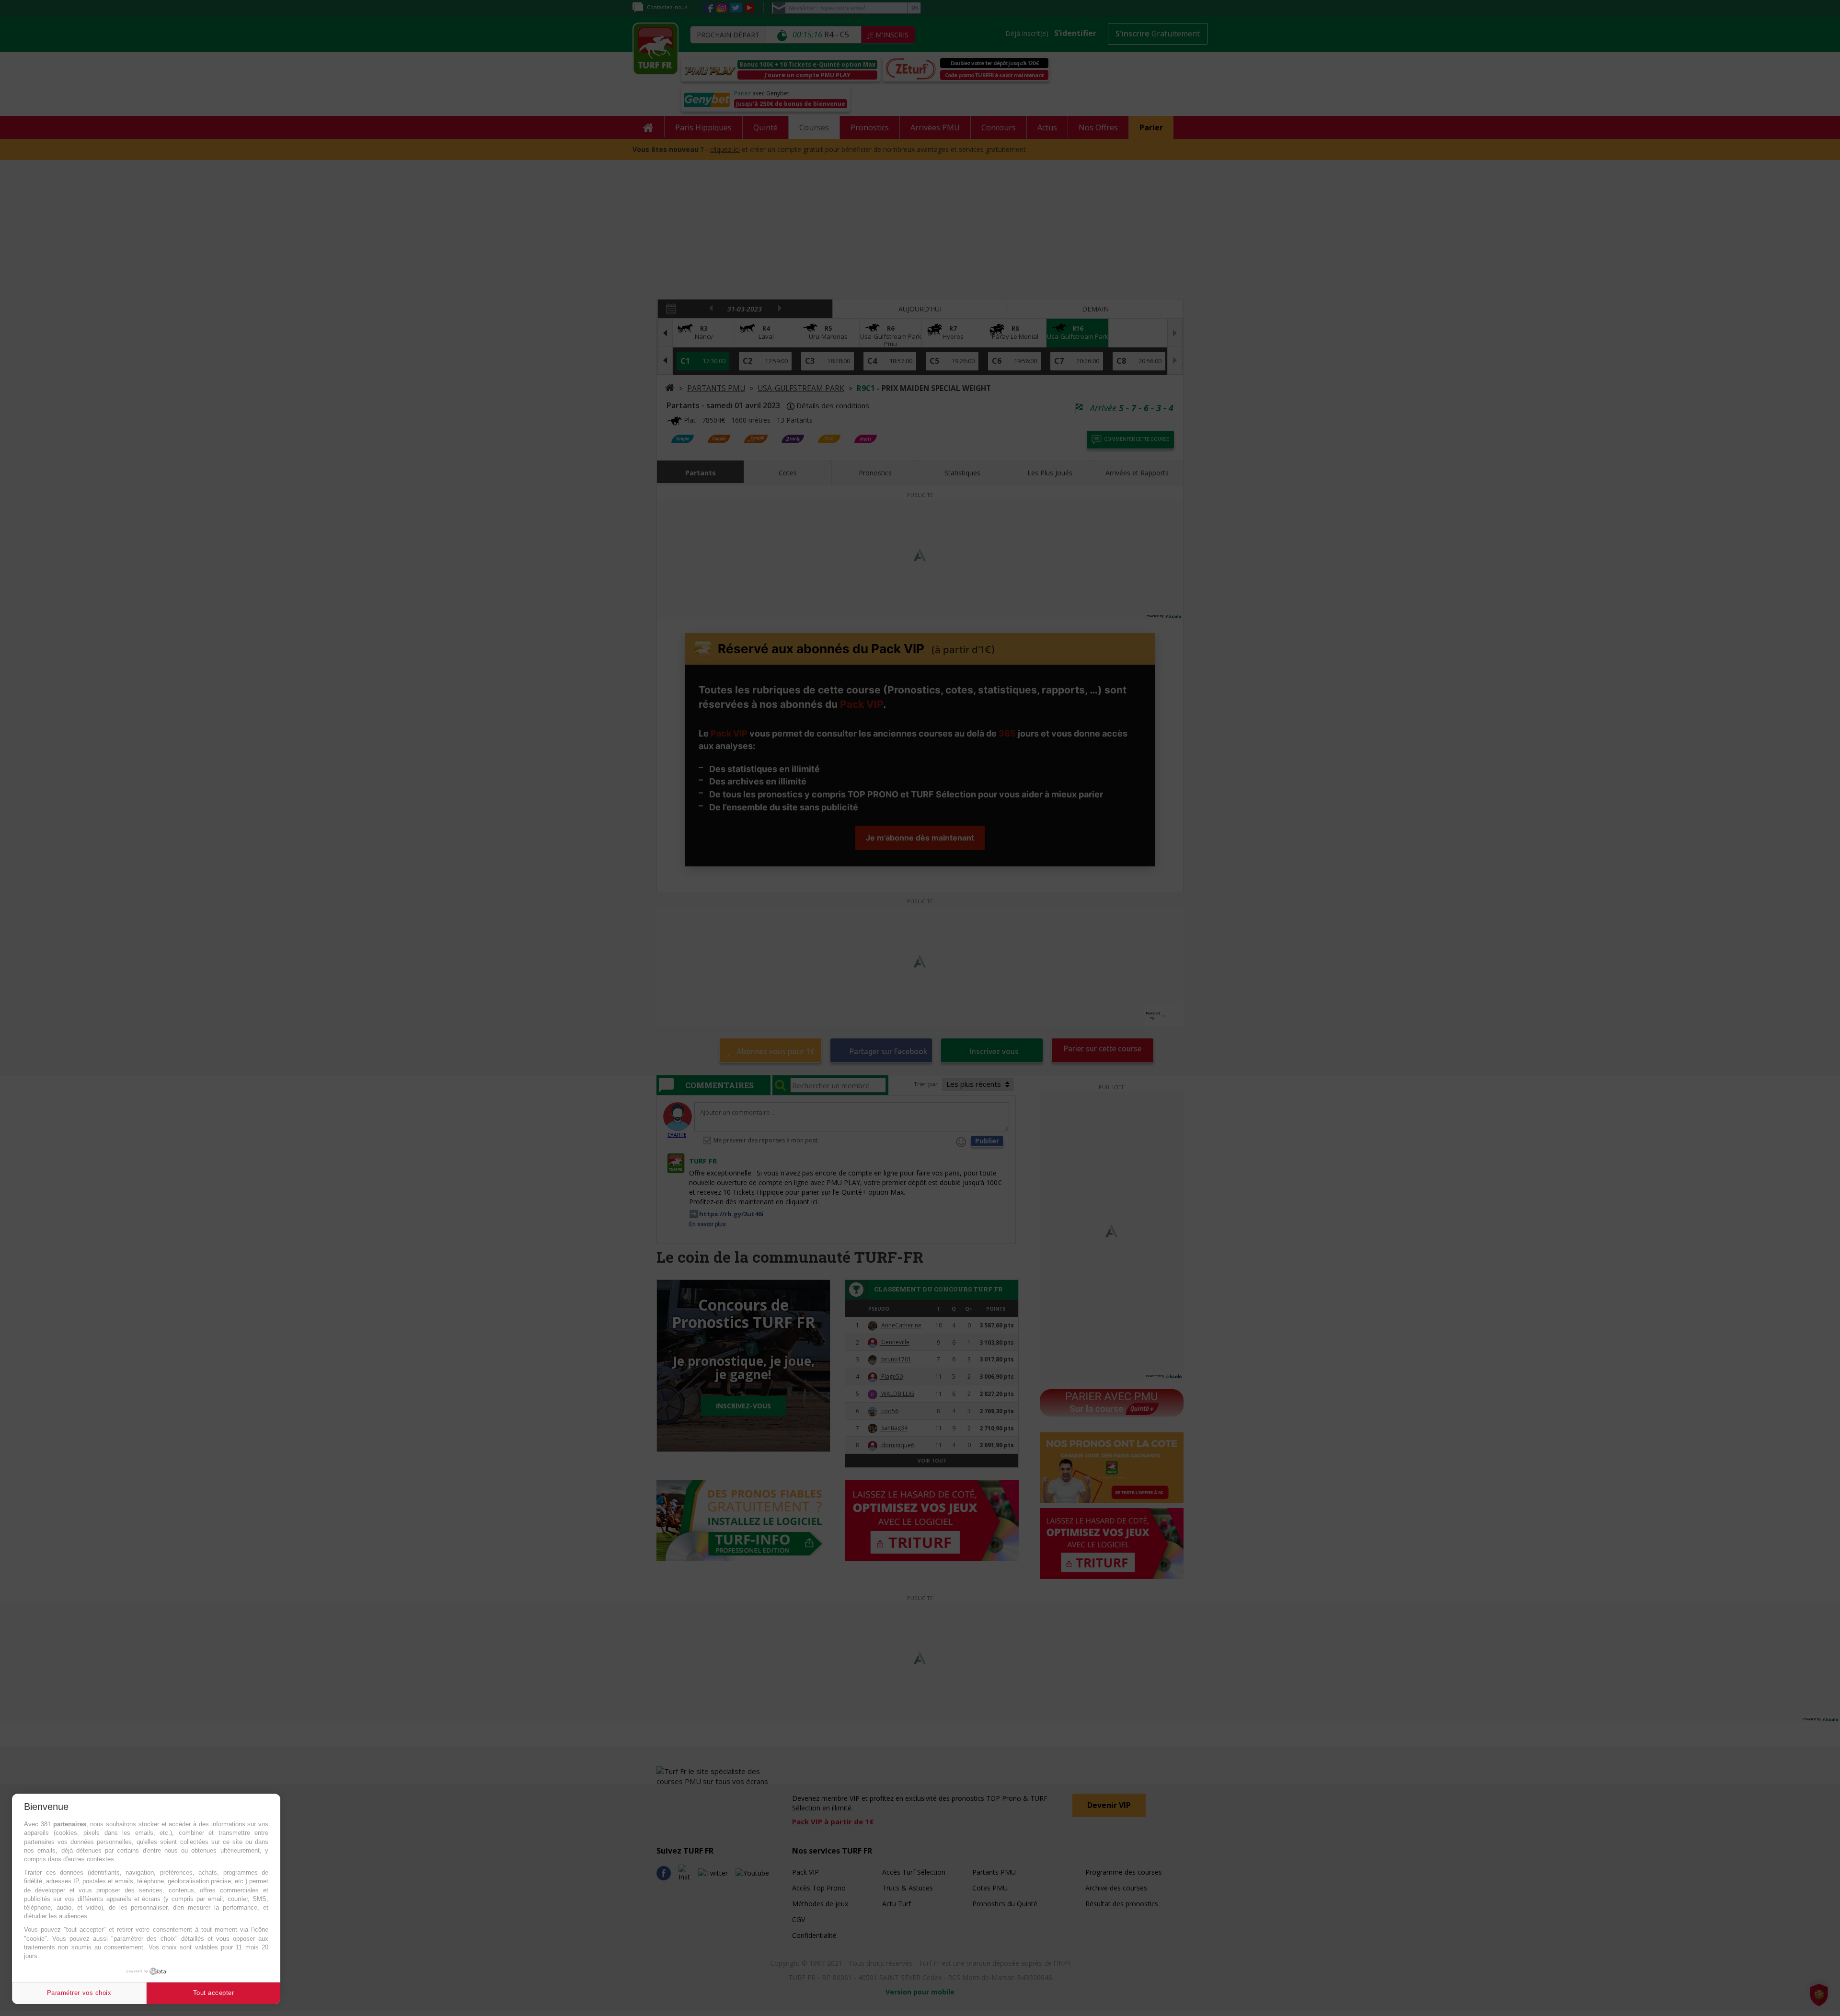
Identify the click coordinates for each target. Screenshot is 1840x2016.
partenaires (70, 1824)
